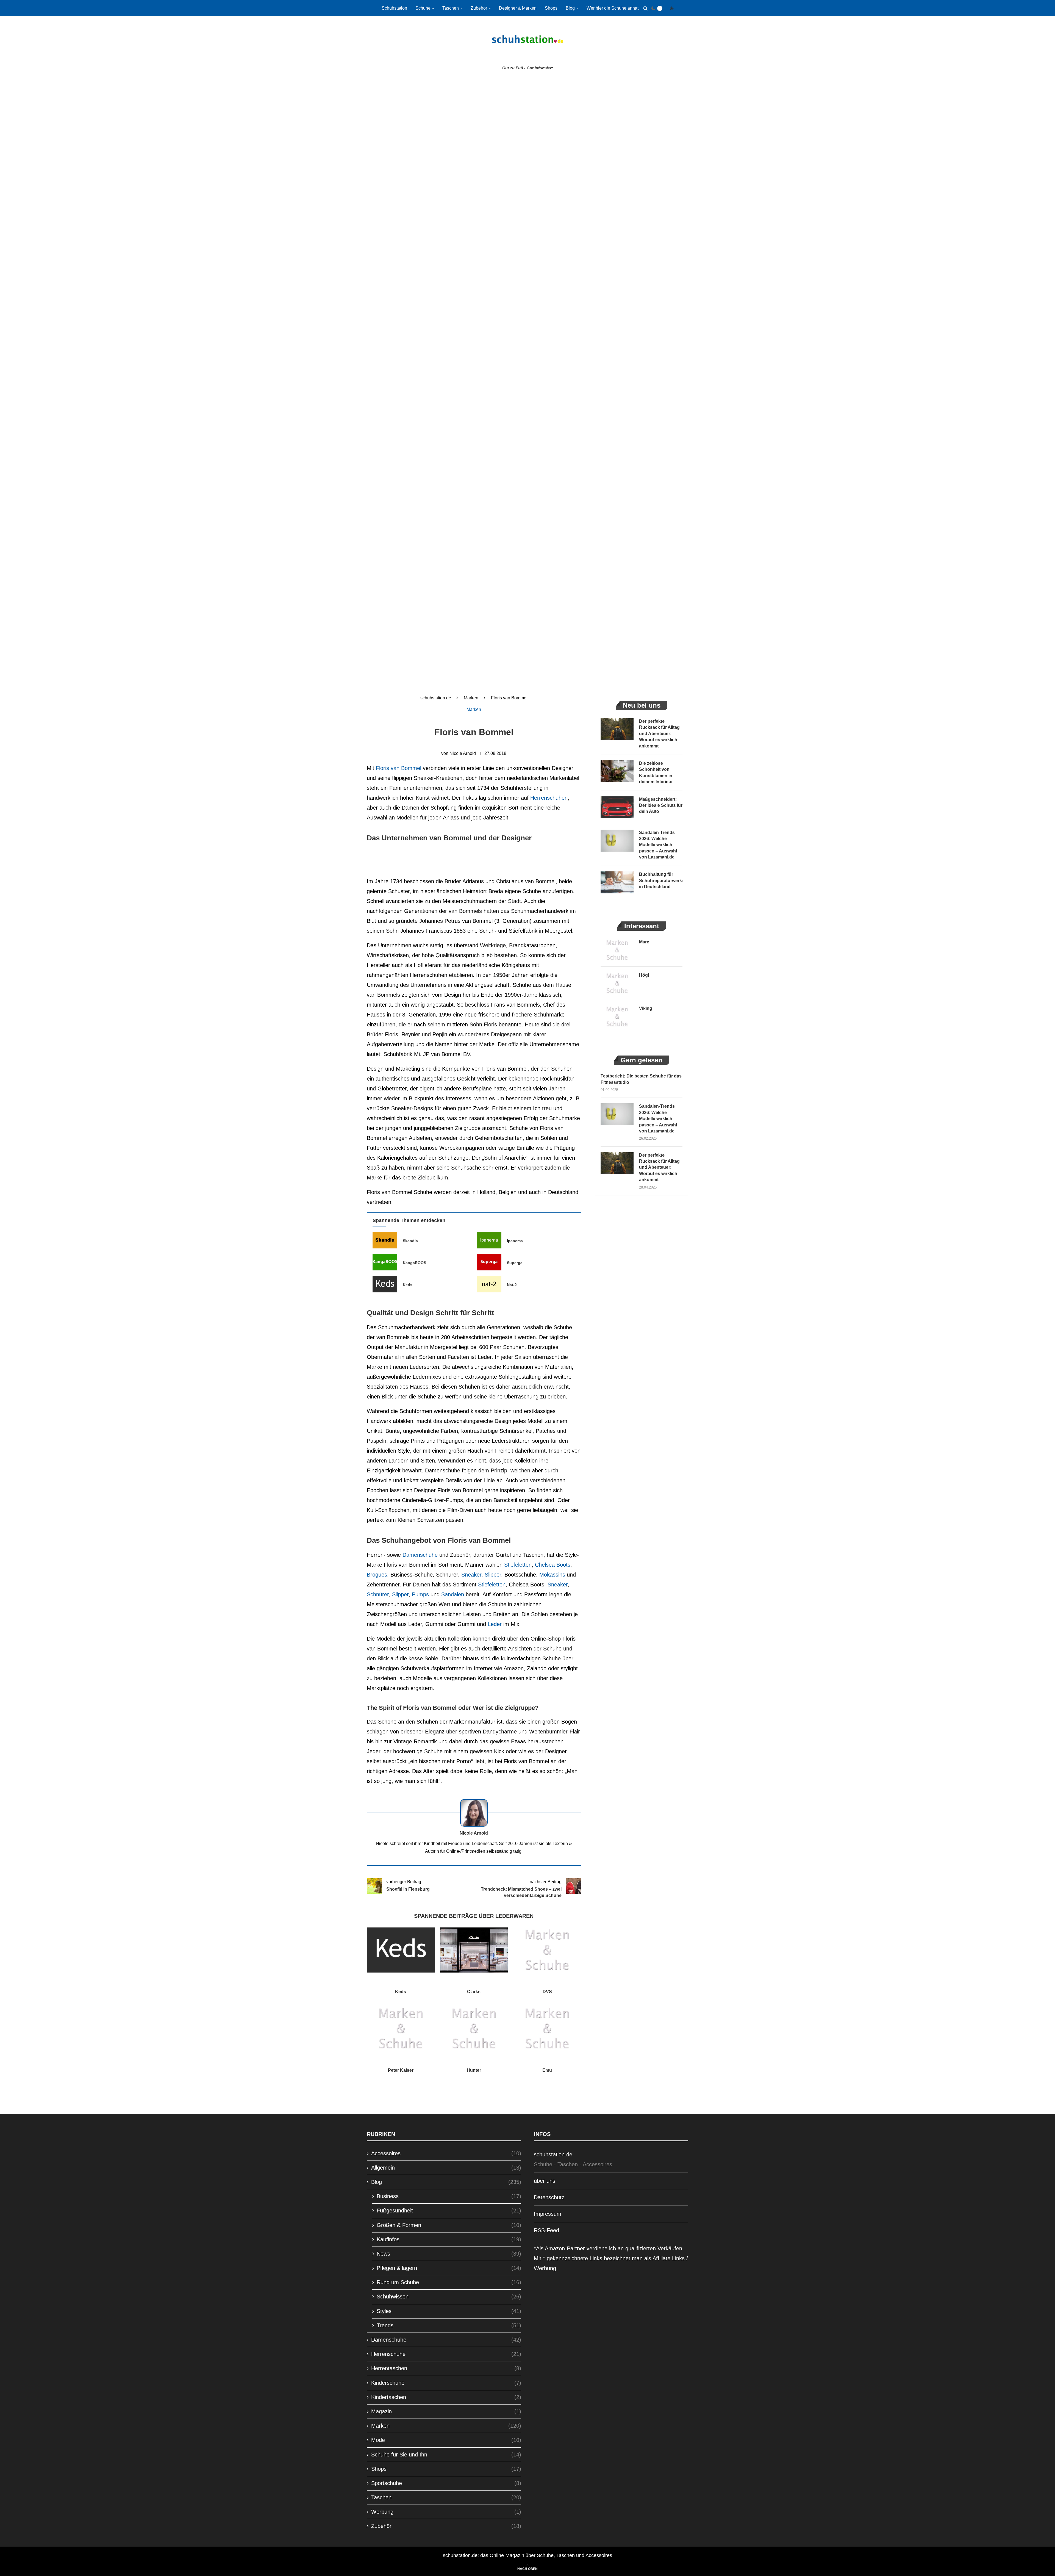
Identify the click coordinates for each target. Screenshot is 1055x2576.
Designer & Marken (518, 8)
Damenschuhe (420, 1555)
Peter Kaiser (401, 2070)
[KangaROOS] (385, 1262)
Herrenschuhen (549, 798)
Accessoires (446, 2153)
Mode (446, 2440)
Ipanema (515, 1241)
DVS (547, 1992)
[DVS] (547, 1950)
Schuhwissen (449, 2297)
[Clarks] (474, 1950)
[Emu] (547, 2029)
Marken (471, 698)
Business (449, 2196)
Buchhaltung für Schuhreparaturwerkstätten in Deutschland (661, 880)
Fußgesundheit (449, 2211)
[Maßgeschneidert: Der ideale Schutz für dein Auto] (617, 807)
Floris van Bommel (399, 768)
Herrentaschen (446, 2368)
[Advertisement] (527, 115)
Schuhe (423, 8)
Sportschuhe (446, 2483)
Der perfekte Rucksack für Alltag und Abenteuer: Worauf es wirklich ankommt (659, 734)
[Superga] (489, 1262)
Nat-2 (512, 1285)
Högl (644, 975)
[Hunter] (474, 2029)
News (449, 2254)
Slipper (493, 1575)
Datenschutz (549, 2197)
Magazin (446, 2411)
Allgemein (446, 2168)
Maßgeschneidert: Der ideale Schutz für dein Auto (661, 805)
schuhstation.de (436, 698)
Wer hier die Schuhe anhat (613, 8)
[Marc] (617, 950)
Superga (515, 1263)
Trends (449, 2325)
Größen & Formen (449, 2225)
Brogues (377, 1575)
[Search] (645, 8)
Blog (570, 8)
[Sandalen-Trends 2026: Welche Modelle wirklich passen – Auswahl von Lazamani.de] (617, 841)
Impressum (548, 2214)
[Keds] (385, 1284)
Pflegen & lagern (449, 2268)
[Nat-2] (489, 1284)
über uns (545, 2181)
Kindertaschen (446, 2397)
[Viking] (617, 1016)
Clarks (474, 1992)
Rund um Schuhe (449, 2282)
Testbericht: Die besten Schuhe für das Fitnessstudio (641, 1079)
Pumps (420, 1594)
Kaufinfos (449, 2239)
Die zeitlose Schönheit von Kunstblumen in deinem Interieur (656, 772)
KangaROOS (414, 1263)
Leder (495, 1624)
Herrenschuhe (446, 2354)
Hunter (474, 2070)
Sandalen (453, 1594)
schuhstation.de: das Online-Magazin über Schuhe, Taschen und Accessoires (527, 2555)
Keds (408, 1285)
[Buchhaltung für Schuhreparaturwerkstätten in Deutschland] (617, 882)
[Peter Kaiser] (401, 2029)
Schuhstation (394, 8)
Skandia (410, 1241)
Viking (646, 1008)
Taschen (451, 8)
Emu (547, 2070)
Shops (551, 8)
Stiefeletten (518, 1565)
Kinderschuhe (446, 2383)
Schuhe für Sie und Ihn (446, 2455)
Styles (449, 2311)
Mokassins (552, 1575)
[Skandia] (385, 1240)
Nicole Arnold (463, 753)
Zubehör (479, 8)
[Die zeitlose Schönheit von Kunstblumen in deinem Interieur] (617, 771)
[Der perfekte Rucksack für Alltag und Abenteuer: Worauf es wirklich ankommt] (617, 729)
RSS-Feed (546, 2230)
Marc (644, 942)
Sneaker (471, 1575)
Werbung (446, 2512)
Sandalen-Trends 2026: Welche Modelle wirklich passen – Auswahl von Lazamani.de (658, 845)
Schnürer (378, 1594)
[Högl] (617, 983)
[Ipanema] (489, 1240)
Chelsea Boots (553, 1565)
